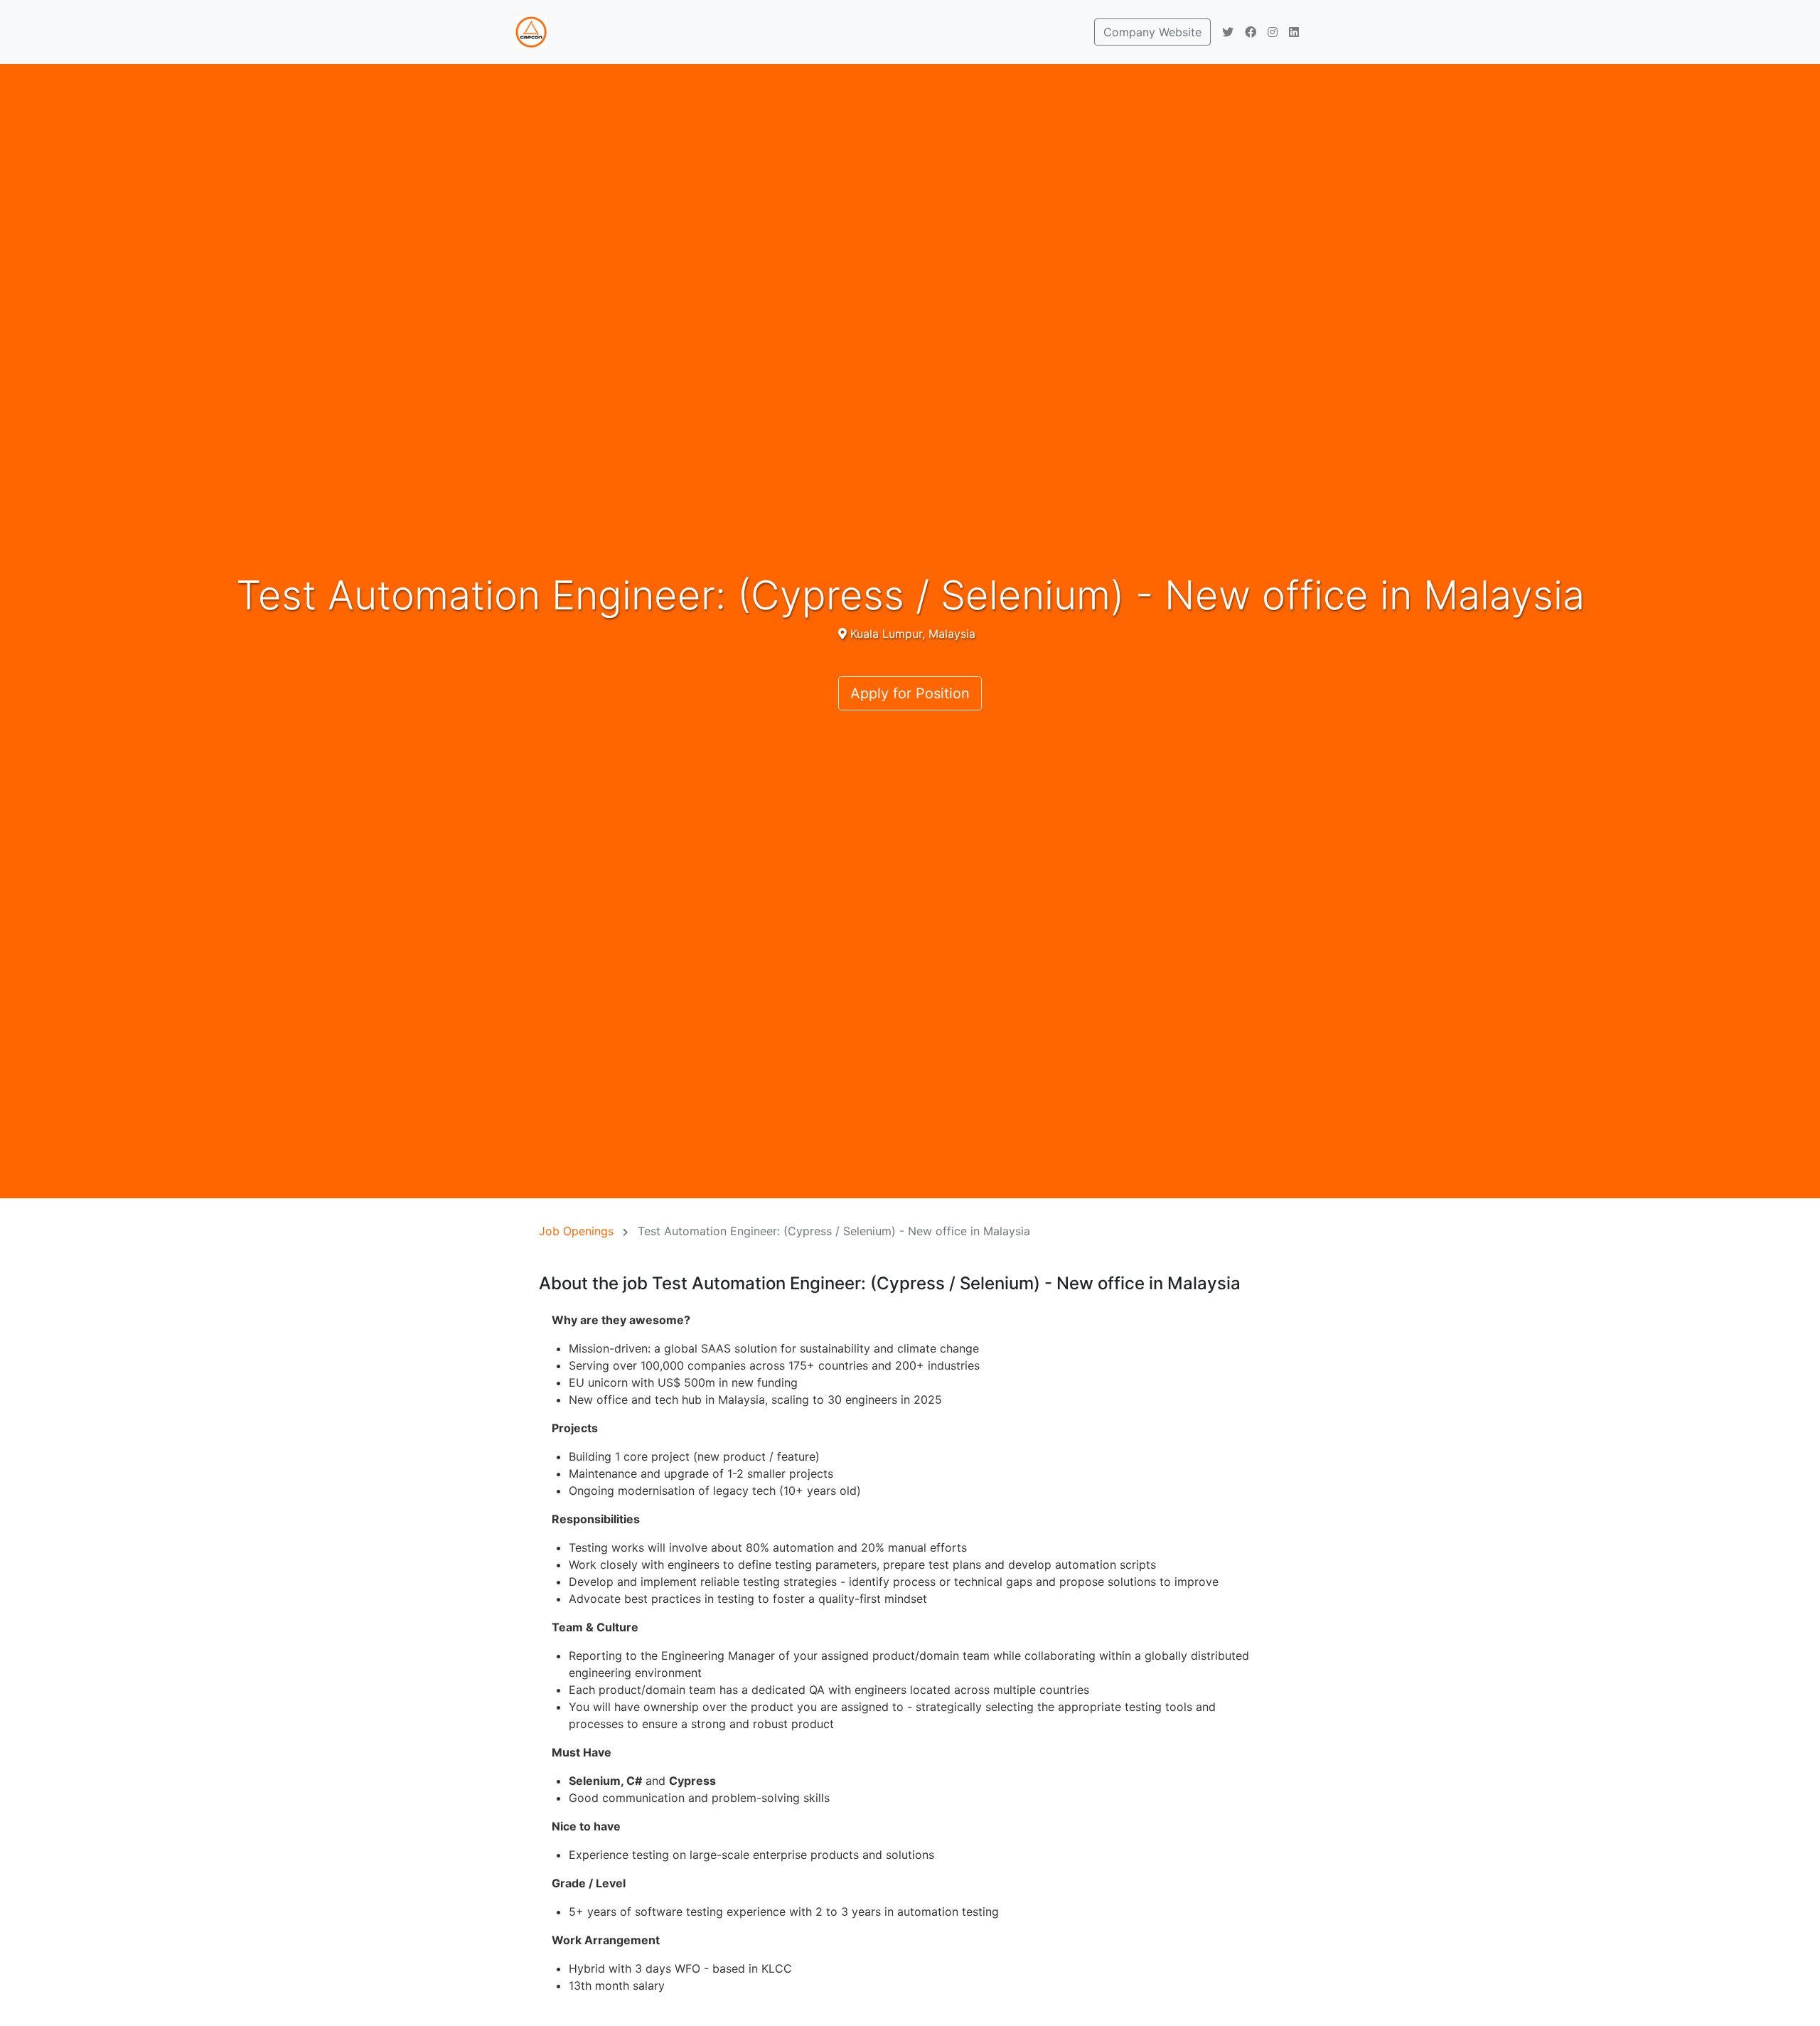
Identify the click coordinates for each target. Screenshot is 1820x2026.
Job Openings (576, 1231)
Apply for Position (910, 693)
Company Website (1152, 32)
